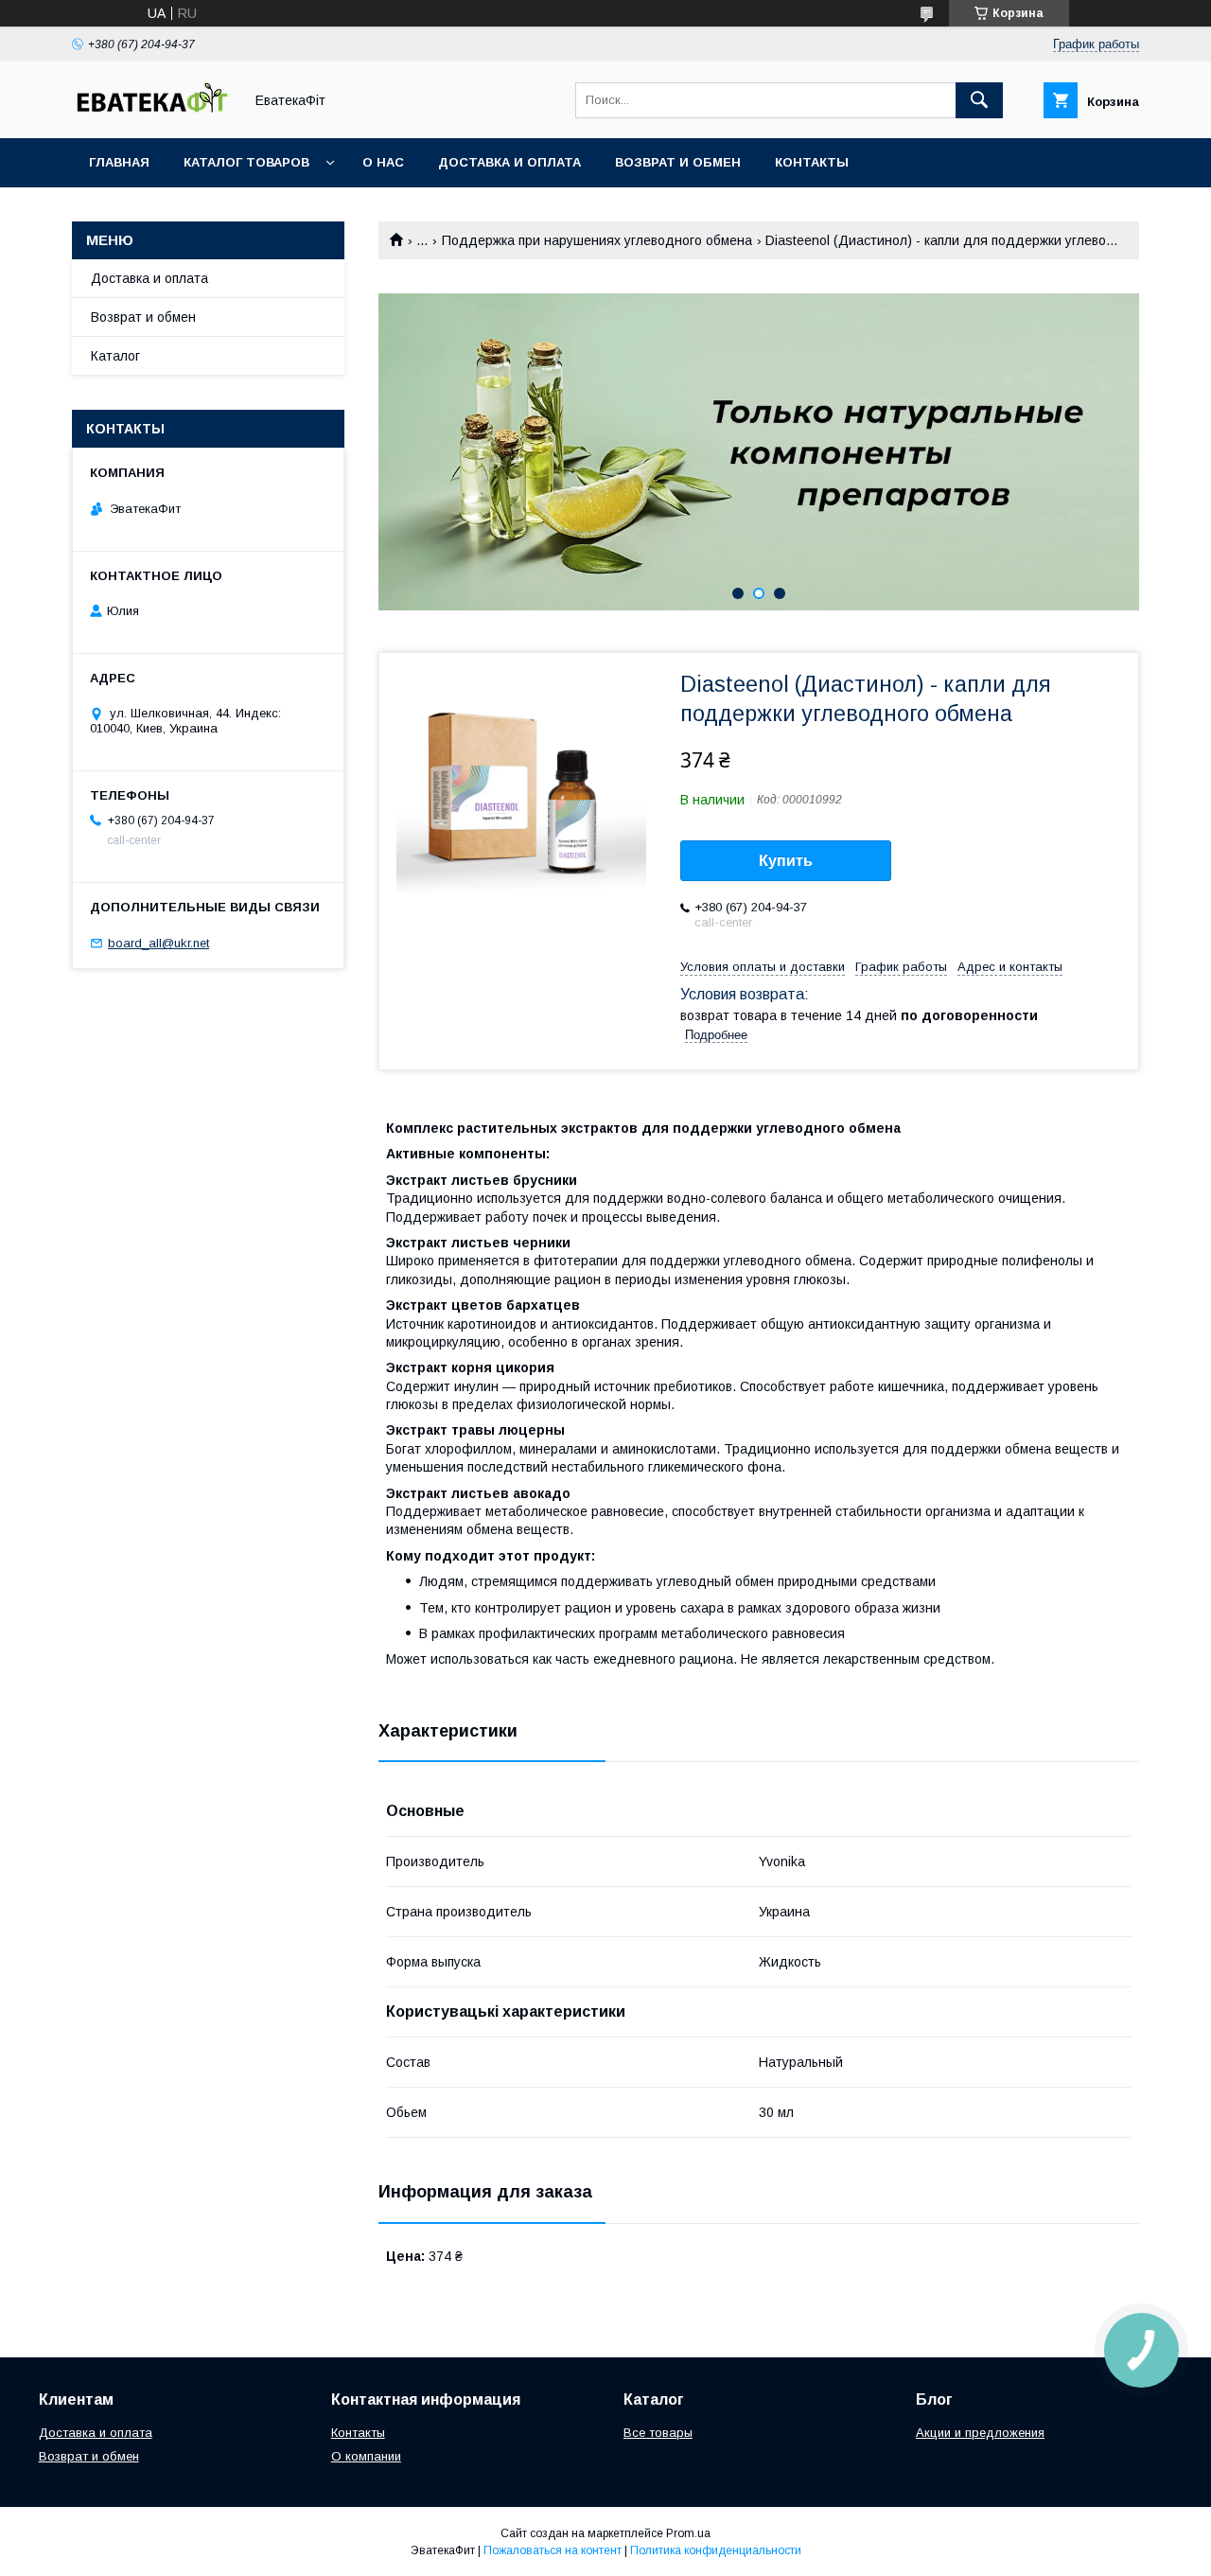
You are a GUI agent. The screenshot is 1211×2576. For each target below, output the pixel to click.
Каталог (115, 356)
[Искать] (979, 100)
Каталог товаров (246, 162)
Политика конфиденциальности (716, 2550)
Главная (119, 162)
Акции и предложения (980, 2433)
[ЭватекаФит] (152, 114)
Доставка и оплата (509, 162)
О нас (383, 162)
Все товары (658, 2433)
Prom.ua (688, 2533)
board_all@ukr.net (158, 943)
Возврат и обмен (678, 162)
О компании (366, 2456)
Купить (786, 861)
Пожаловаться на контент (553, 2550)
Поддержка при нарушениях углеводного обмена (597, 240)
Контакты (812, 162)
